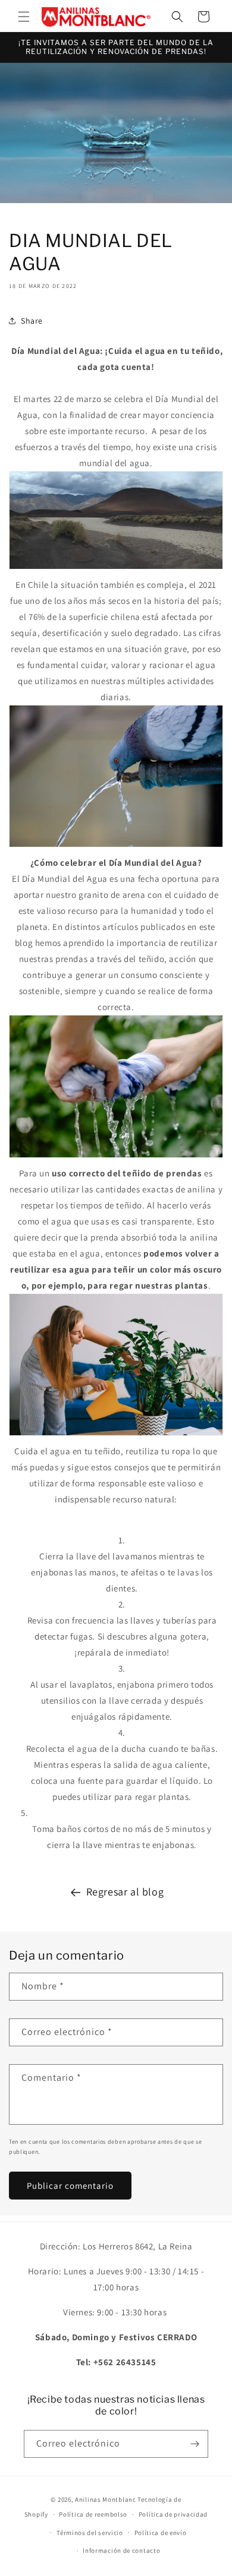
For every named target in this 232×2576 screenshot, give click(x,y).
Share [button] (32, 321)
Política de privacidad (173, 2514)
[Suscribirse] (195, 2444)
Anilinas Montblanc (106, 2499)
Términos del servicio (90, 2533)
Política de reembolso (93, 2514)
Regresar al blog (125, 1892)
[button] (24, 17)
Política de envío (161, 2533)
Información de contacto (121, 2550)
